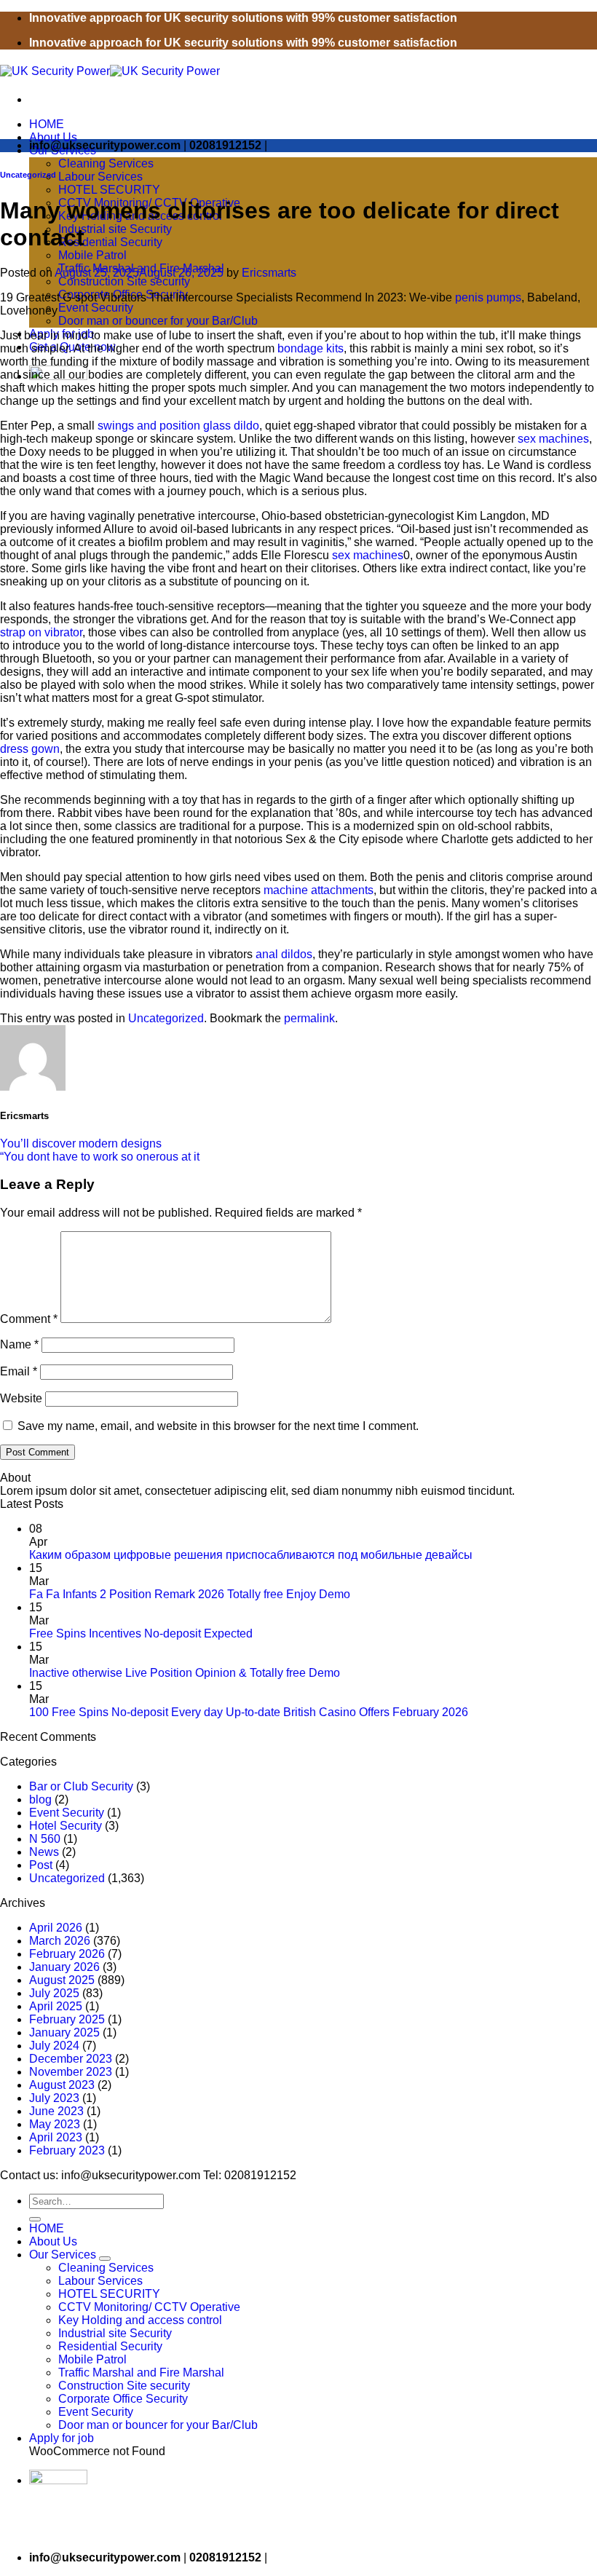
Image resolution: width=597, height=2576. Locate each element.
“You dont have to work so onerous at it (100, 1157)
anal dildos (284, 954)
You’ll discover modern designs (81, 1143)
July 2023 (54, 2098)
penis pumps (488, 297)
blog (40, 1799)
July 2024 (54, 2046)
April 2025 (56, 2006)
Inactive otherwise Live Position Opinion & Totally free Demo (185, 1673)
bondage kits (311, 348)
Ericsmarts (269, 273)
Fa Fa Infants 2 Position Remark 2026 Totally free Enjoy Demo (190, 1594)
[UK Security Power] (110, 71)
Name (19, 1344)
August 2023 (62, 2085)
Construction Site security (124, 281)
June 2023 (56, 2111)
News (44, 1852)
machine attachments (319, 890)
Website (21, 1398)
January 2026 (64, 1967)
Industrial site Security (115, 229)
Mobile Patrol (92, 255)
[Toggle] (105, 2259)
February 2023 (67, 2150)
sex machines (553, 439)
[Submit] (35, 2219)
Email (19, 1371)
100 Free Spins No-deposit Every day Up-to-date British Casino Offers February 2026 (249, 1712)
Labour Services (100, 177)
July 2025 (54, 1993)
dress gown (30, 749)
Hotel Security (66, 1826)
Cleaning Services (106, 163)
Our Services (63, 2255)
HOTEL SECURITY (109, 190)
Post (41, 1865)
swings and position (149, 426)
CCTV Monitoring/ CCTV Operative (149, 2307)
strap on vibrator (41, 632)
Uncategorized (28, 175)
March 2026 (60, 1941)
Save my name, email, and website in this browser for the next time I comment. (218, 1426)
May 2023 (55, 2124)
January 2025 (64, 2032)
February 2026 (67, 1954)
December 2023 (71, 2059)
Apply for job (62, 2438)
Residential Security (110, 242)
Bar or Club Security (81, 1786)
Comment (29, 1319)
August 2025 (62, 1980)
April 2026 (56, 1928)
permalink (309, 1018)
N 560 (45, 1839)
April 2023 (56, 2137)
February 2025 (67, 2019)
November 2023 (71, 2072)
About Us (53, 137)
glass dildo (231, 426)
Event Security (96, 308)
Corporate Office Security (123, 2399)
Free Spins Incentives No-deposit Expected (141, 1633)
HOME (47, 124)
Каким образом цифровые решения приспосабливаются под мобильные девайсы (251, 1555)
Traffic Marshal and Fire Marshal (141, 2372)
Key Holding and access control (140, 2320)
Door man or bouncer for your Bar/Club (158, 321)
